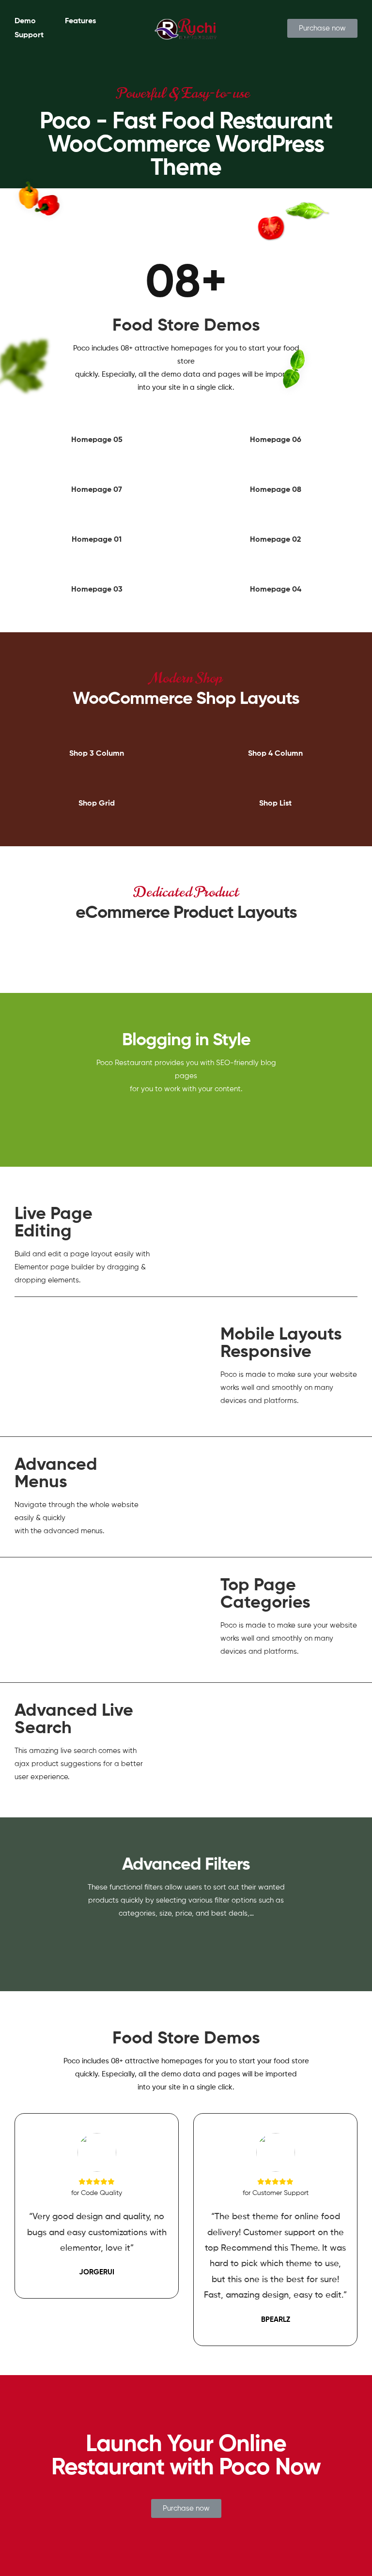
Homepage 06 (276, 440)
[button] (322, 28)
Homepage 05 (97, 440)
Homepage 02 (276, 540)
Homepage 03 (97, 590)
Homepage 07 (97, 490)
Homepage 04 (276, 590)
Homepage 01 (97, 540)
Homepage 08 (276, 490)
